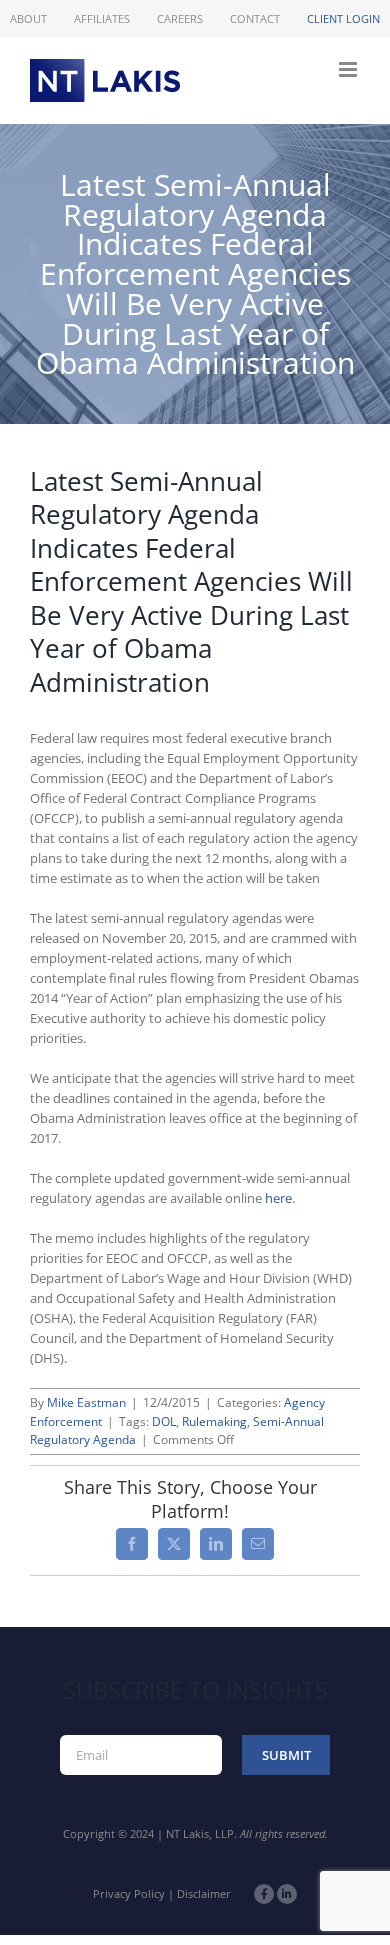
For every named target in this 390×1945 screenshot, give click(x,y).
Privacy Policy (129, 1893)
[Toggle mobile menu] (349, 69)
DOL (164, 1421)
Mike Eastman (86, 1402)
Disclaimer (204, 1893)
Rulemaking (214, 1421)
